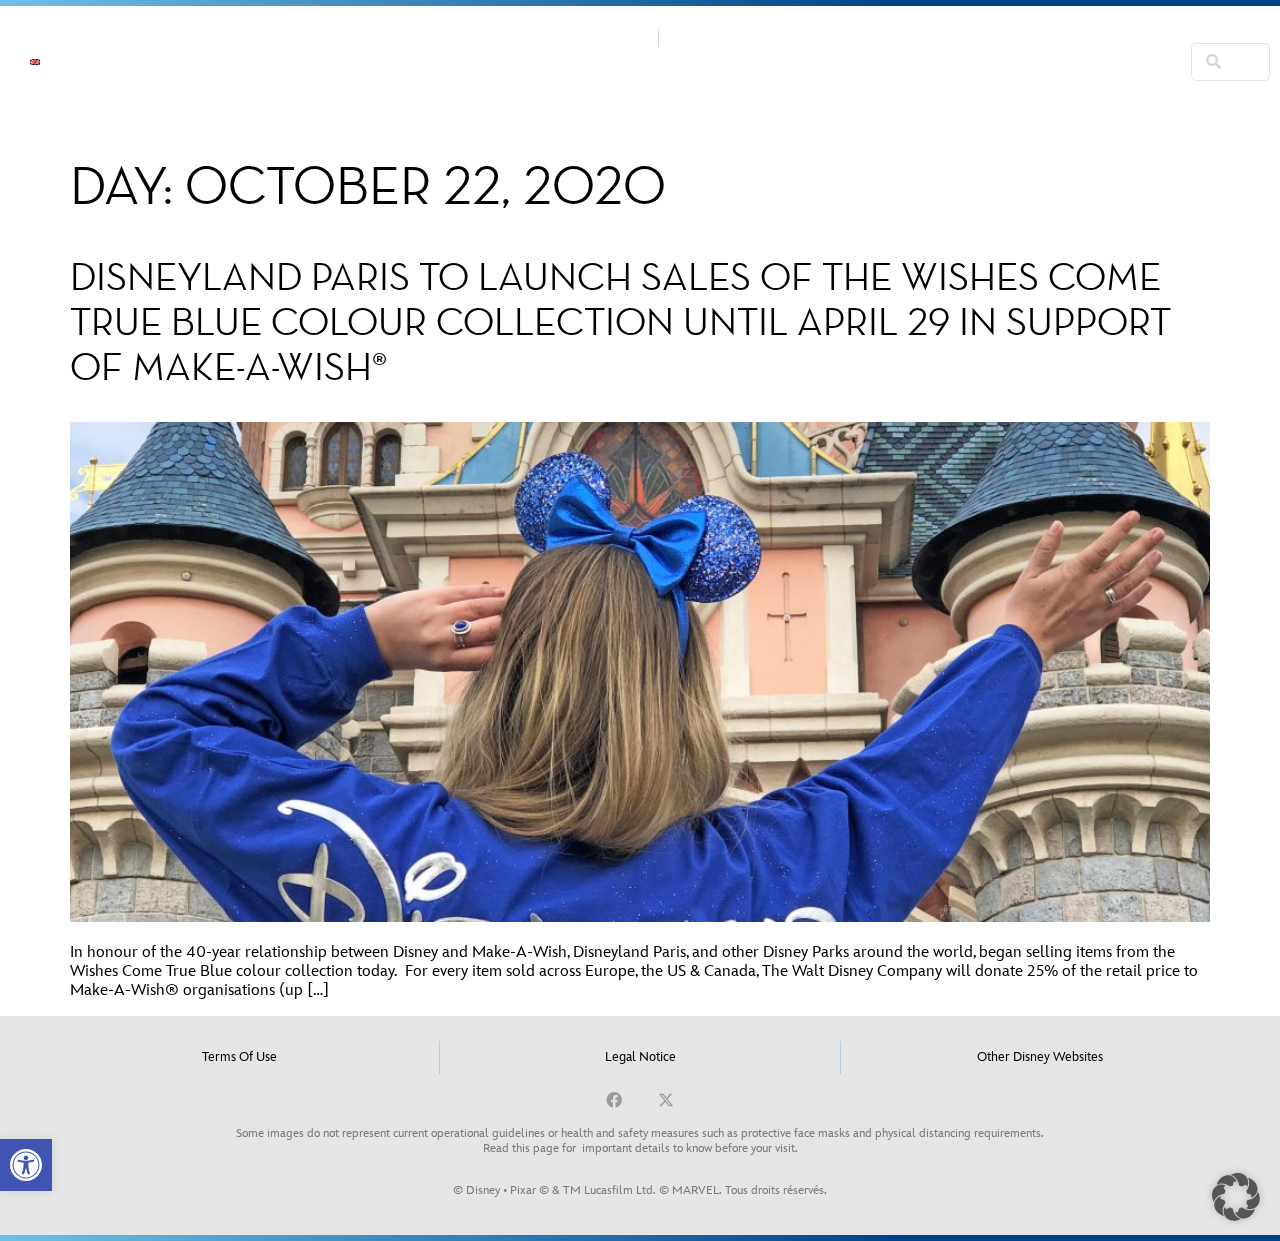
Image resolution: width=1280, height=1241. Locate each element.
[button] (26, 1165)
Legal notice (640, 1057)
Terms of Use (239, 1057)
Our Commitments (408, 62)
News (134, 62)
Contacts (1019, 39)
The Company (249, 62)
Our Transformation (872, 39)
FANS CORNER (843, 85)
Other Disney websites (1040, 1057)
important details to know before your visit (688, 1148)
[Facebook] (614, 1100)
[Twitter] (666, 1100)
